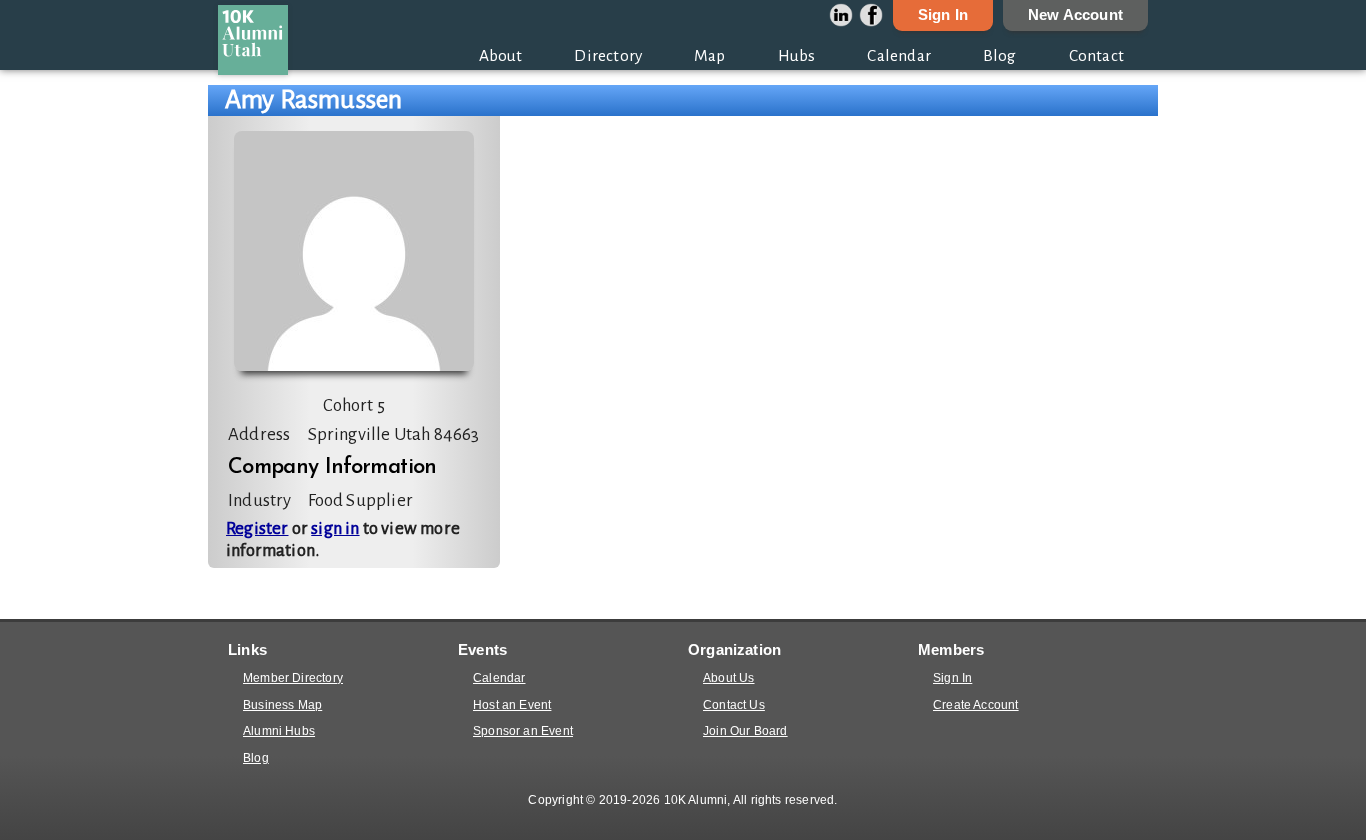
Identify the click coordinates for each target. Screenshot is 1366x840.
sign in (335, 528)
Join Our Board (745, 731)
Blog (1000, 55)
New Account (1075, 15)
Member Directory (293, 678)
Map (710, 55)
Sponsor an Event (523, 731)
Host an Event (512, 705)
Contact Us (734, 705)
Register (257, 528)
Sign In (943, 15)
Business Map (282, 705)
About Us (729, 678)
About (501, 55)
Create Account (976, 705)
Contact (1096, 55)
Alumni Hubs (279, 731)
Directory (608, 55)
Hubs (797, 55)
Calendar (899, 55)
